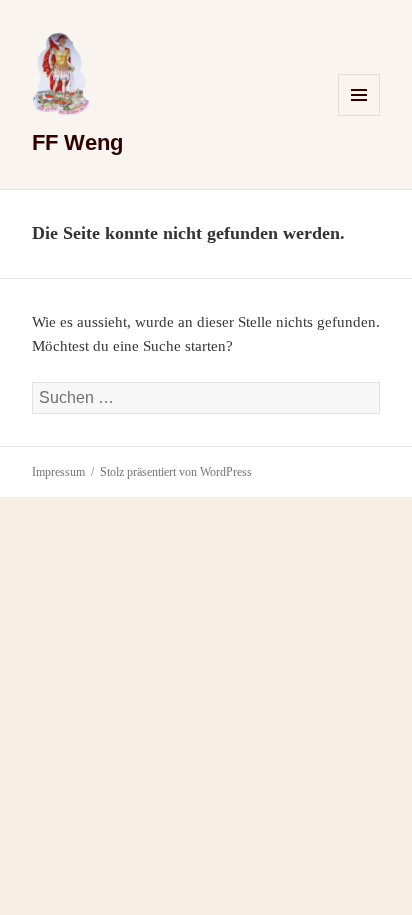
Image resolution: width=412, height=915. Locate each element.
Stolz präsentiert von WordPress (176, 472)
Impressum (58, 472)
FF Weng (77, 142)
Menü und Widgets (359, 115)
